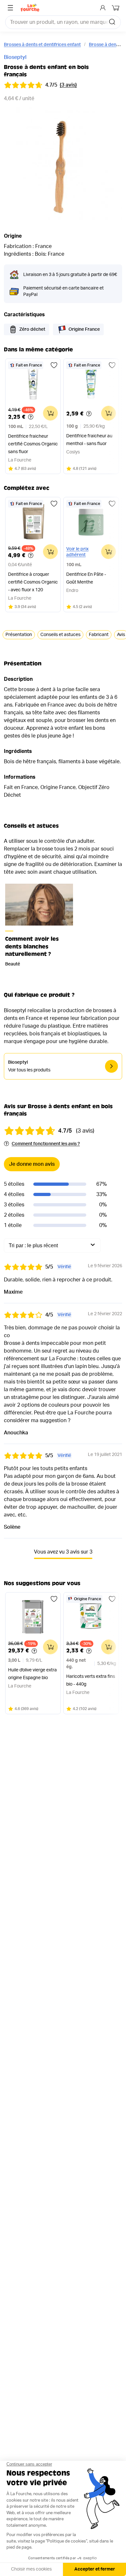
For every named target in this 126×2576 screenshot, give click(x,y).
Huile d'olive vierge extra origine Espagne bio (32, 1674)
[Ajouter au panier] (50, 413)
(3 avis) (68, 85)
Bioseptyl (15, 57)
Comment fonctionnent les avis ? (46, 1144)
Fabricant (99, 635)
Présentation (19, 635)
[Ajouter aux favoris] (54, 365)
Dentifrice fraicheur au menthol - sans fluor (89, 440)
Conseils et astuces (60, 635)
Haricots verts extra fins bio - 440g (91, 1680)
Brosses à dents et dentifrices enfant (42, 45)
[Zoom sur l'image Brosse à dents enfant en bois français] (63, 166)
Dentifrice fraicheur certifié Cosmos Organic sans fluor (33, 444)
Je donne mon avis (32, 1164)
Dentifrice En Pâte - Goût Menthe (86, 578)
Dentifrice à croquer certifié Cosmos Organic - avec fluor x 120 (33, 582)
